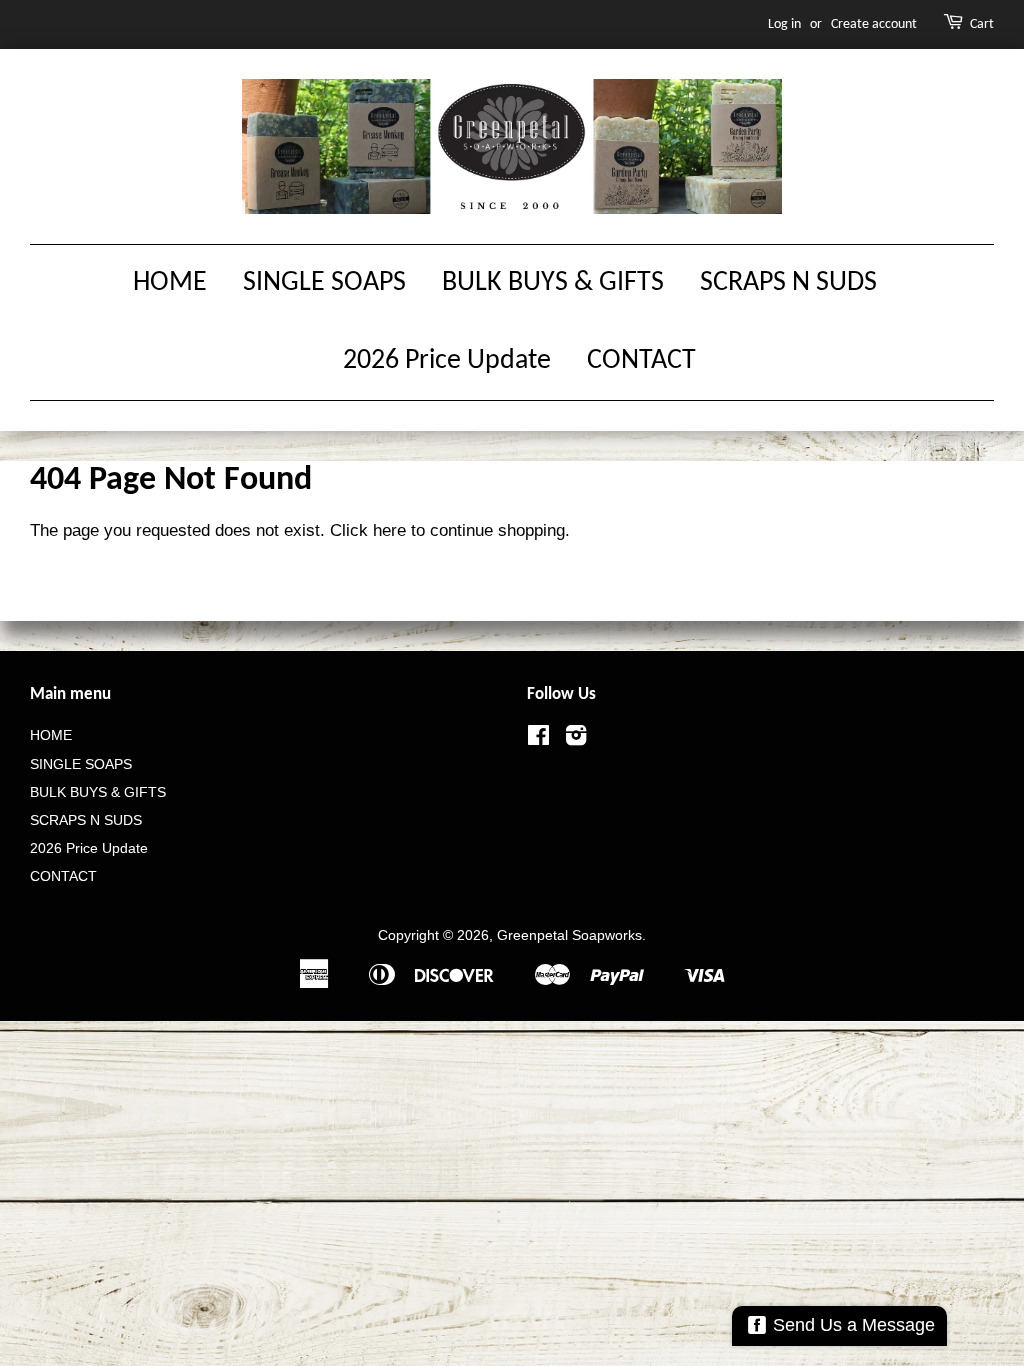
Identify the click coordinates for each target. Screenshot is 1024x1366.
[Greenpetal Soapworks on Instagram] (576, 739)
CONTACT (641, 361)
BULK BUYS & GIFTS (553, 283)
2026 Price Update (447, 361)
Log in (784, 24)
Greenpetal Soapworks (569, 935)
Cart (982, 24)
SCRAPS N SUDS (788, 283)
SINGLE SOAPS (324, 283)
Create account (874, 24)
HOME (170, 283)
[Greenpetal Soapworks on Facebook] (538, 739)
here (389, 530)
